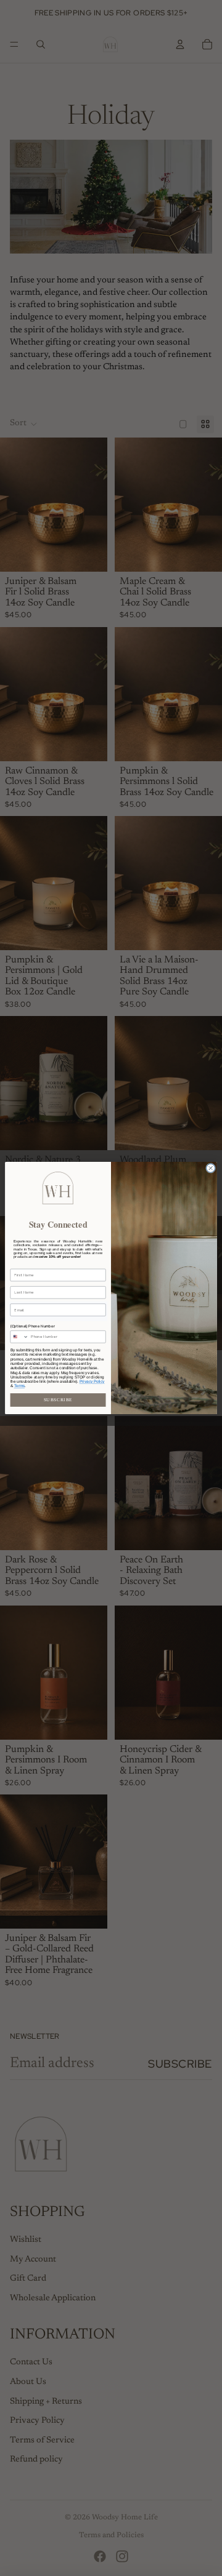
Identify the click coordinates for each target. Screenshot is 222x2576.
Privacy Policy (92, 1381)
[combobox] (19, 1337)
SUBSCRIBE (58, 1400)
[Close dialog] (211, 1168)
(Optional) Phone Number (33, 1326)
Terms (19, 1386)
